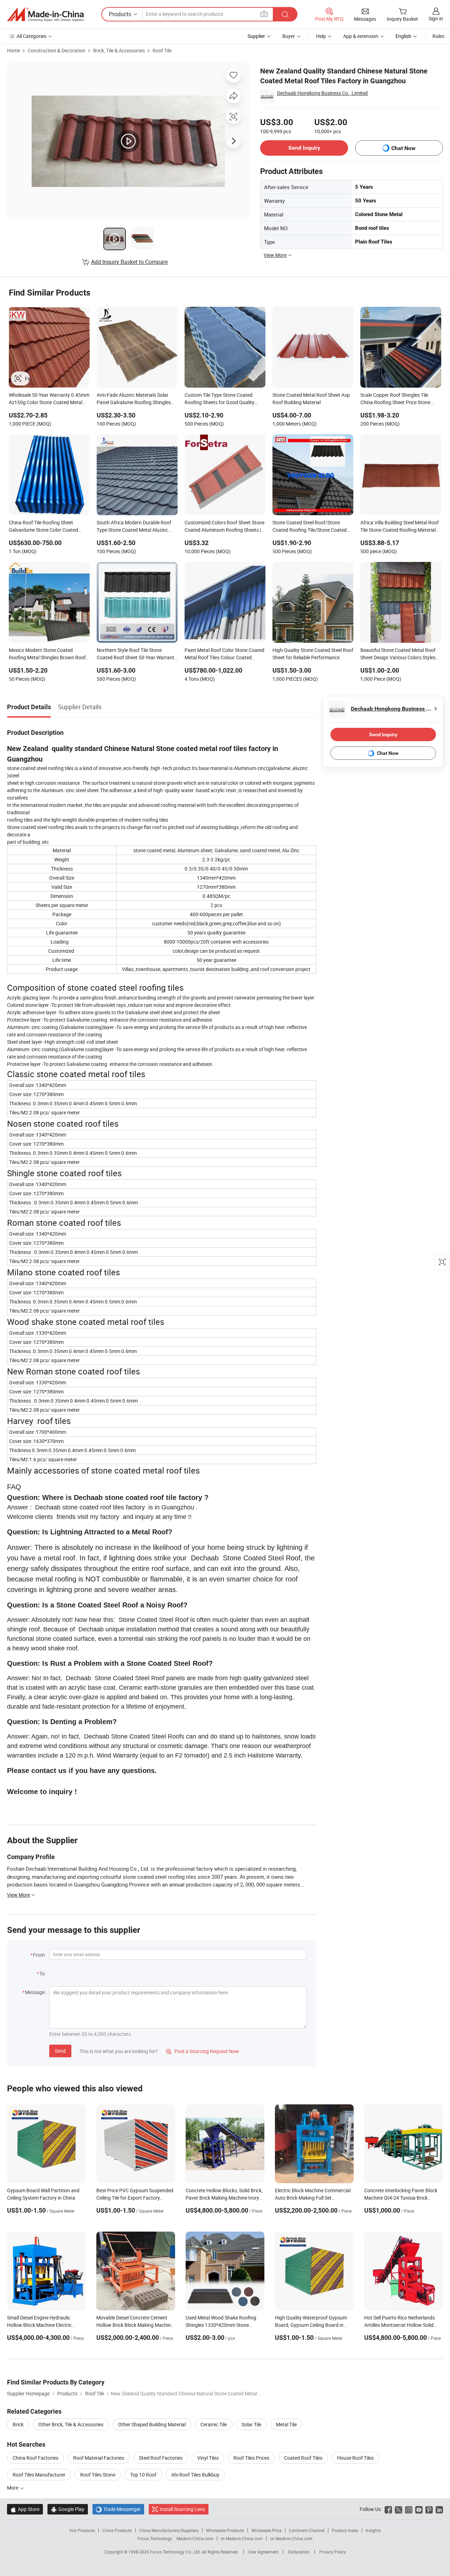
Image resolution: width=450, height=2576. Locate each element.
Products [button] (120, 14)
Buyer (289, 36)
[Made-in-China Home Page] (45, 14)
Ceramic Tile (214, 2424)
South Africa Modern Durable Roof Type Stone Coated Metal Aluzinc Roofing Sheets (134, 527)
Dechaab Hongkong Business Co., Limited (322, 93)
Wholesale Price (266, 2530)
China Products (117, 2530)
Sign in (436, 18)
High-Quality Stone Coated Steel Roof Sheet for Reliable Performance (313, 654)
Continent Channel (307, 2530)
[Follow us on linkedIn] (439, 2509)
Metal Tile (286, 2424)
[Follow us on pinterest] (429, 2509)
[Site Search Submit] (285, 14)
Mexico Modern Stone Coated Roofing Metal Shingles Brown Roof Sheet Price (47, 654)
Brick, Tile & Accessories (119, 50)
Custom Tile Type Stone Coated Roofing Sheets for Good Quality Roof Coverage (220, 399)
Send (60, 2051)
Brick (18, 2424)
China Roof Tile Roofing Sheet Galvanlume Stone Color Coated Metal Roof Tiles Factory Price (43, 527)
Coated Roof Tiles (303, 2458)
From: (39, 1955)
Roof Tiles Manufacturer (39, 2475)
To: (43, 1973)
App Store (25, 2509)
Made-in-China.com (195, 2538)
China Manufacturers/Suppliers (169, 2530)
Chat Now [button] (403, 148)
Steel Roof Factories (161, 2458)
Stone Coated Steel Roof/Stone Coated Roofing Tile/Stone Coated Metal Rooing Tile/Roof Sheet (310, 527)
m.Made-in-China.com (242, 2538)
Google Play (68, 2509)
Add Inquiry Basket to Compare (129, 262)
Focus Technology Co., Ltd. (176, 2552)
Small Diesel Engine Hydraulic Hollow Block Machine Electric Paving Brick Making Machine (39, 2325)
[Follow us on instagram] (409, 2509)
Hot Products (82, 2530)
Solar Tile (251, 2424)
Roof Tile (162, 50)
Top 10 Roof (143, 2475)
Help (321, 36)
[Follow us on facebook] (388, 2509)
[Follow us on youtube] (419, 2509)
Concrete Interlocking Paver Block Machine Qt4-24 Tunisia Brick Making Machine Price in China (401, 2198)
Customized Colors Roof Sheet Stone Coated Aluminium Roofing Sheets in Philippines (224, 527)
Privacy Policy (333, 2552)
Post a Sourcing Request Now (202, 2051)
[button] (264, 14)
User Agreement (263, 2552)
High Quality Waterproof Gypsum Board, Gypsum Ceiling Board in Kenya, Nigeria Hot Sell (311, 2325)
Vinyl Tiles (208, 2458)
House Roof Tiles (355, 2458)
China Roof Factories (36, 2458)
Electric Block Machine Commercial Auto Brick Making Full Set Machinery (313, 2198)
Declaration (299, 2552)
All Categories (31, 36)
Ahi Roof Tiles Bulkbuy (195, 2475)
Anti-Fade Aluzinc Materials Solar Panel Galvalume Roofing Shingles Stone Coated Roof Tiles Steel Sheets (136, 399)
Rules (438, 36)
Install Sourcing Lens (182, 2509)
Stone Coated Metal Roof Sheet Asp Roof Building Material (311, 399)
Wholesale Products (225, 2530)
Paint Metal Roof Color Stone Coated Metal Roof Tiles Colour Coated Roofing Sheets (224, 654)
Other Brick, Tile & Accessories (71, 2424)
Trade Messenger (118, 2509)
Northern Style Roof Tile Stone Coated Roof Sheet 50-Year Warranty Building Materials (137, 654)
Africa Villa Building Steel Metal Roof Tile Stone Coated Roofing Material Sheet (400, 527)
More (13, 2488)
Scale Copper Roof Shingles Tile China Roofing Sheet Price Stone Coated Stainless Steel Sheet (395, 399)
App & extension (361, 36)
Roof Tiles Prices (251, 2458)
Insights (373, 2530)
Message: (35, 1992)
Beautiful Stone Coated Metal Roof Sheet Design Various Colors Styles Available (398, 654)
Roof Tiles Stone (98, 2475)
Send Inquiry (304, 148)
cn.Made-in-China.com (291, 2538)
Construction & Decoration (57, 50)
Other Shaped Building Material (152, 2424)
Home (14, 50)
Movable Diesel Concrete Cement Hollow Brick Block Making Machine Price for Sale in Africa (135, 2325)
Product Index (345, 2530)
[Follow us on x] (398, 2509)
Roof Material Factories (99, 2458)
